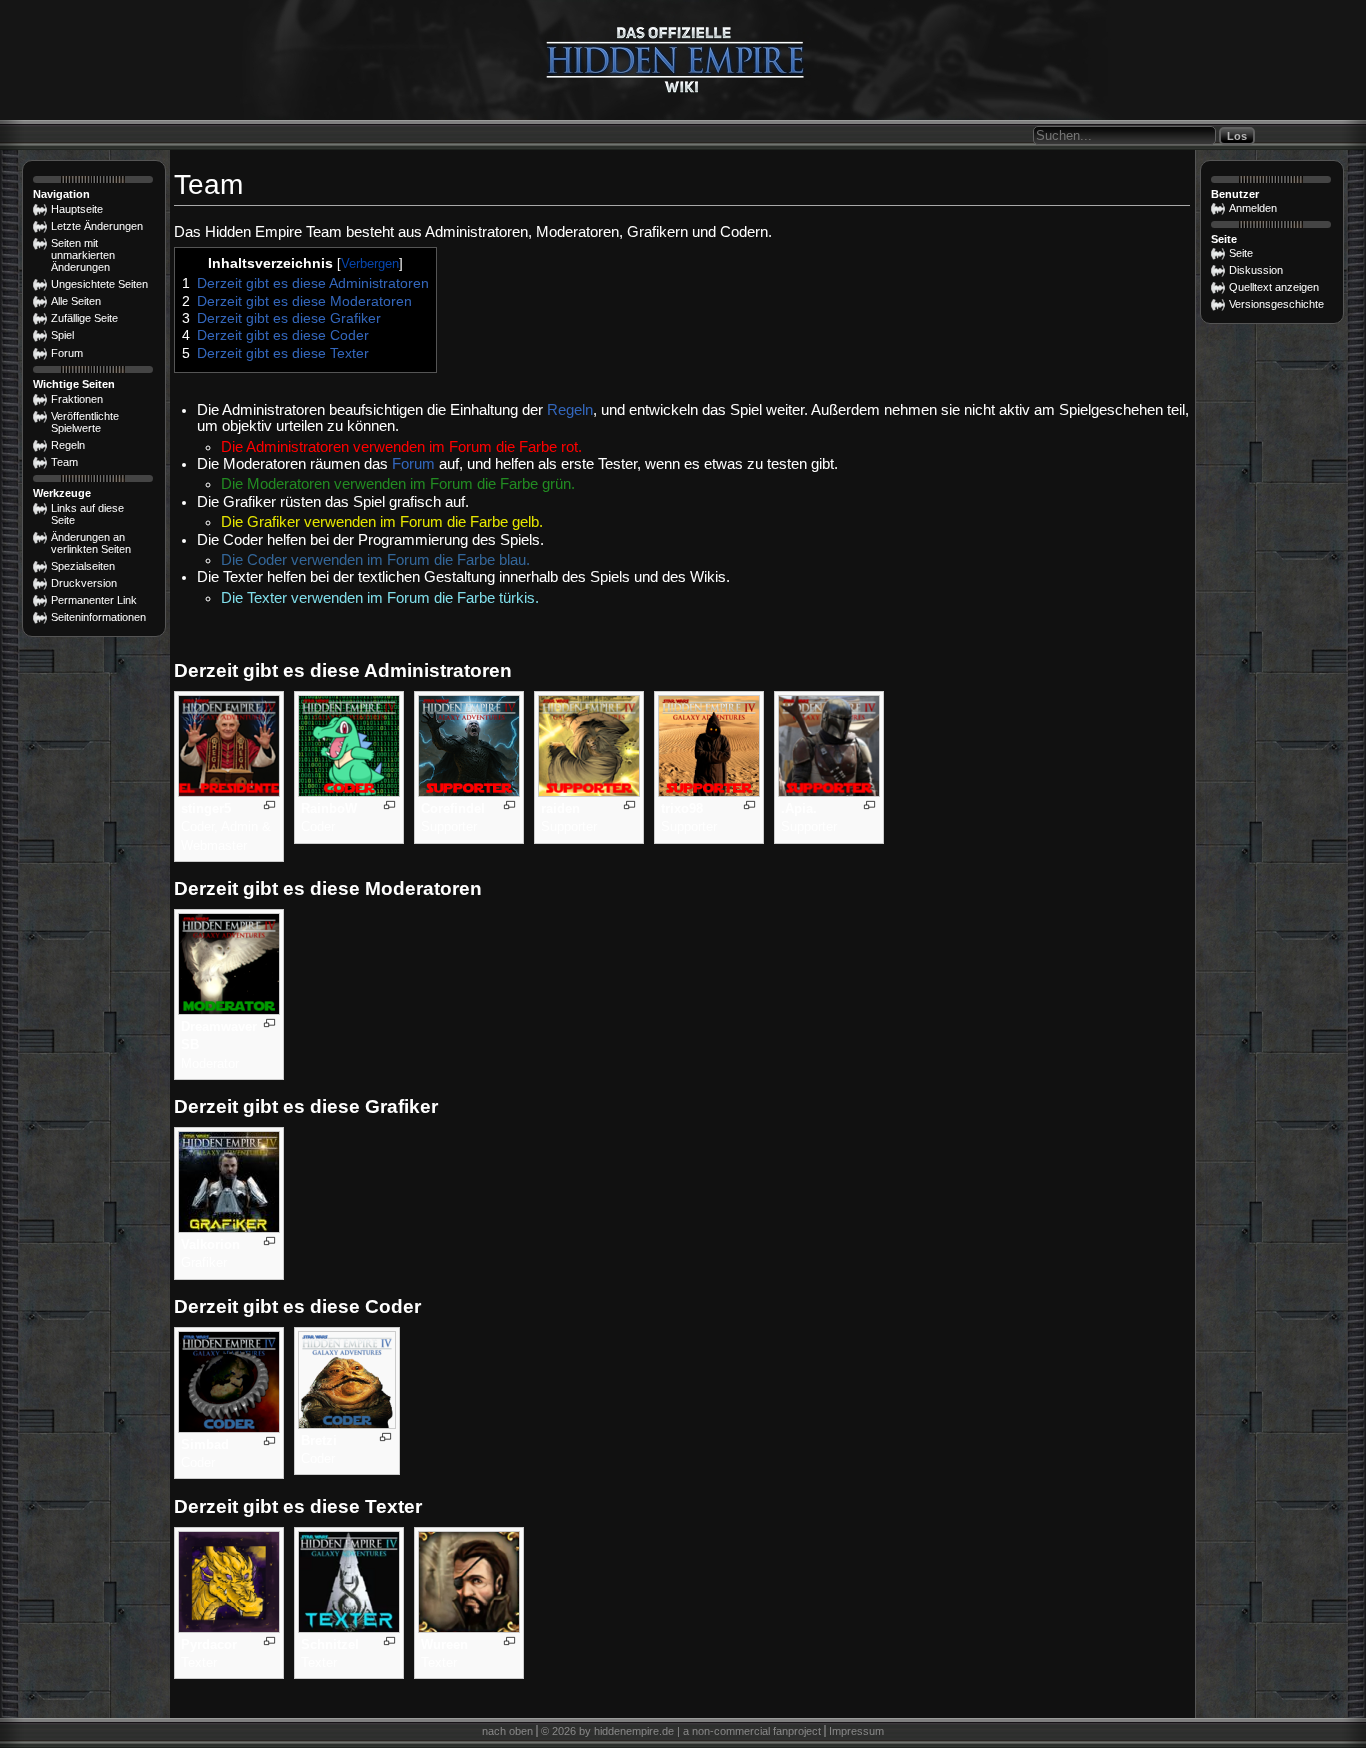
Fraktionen (77, 399)
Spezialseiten (83, 566)
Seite (1241, 253)
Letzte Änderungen (97, 226)
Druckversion (84, 583)
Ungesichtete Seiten (99, 284)
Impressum (856, 1731)
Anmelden (1253, 208)
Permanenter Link (94, 600)
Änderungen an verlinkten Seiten (91, 543)
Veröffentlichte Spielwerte (85, 422)
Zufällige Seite (84, 318)
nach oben (507, 1731)
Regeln (570, 410)
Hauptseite (77, 209)
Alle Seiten (76, 301)
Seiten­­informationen (98, 617)
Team (64, 462)
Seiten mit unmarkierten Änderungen (83, 255)
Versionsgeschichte (1276, 304)
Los (1237, 136)
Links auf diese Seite (87, 514)
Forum (413, 464)
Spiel (62, 335)
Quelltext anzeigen (1274, 287)
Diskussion (1256, 270)
